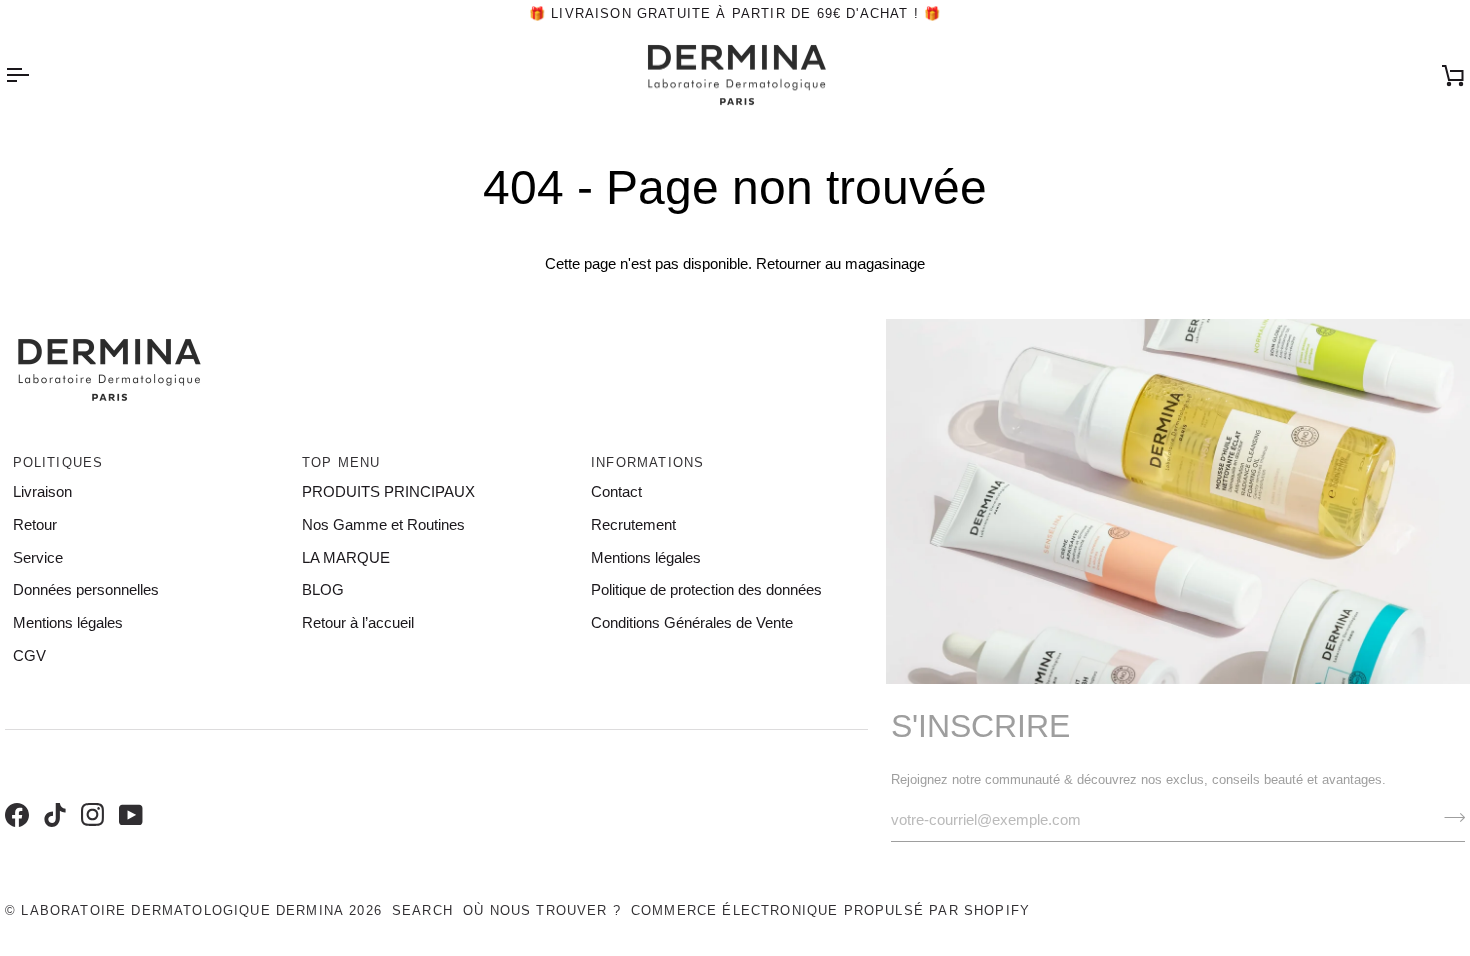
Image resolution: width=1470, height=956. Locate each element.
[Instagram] (90, 794)
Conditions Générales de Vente (692, 623)
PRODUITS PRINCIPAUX (388, 492)
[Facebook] (14, 794)
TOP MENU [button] (341, 462)
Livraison (42, 492)
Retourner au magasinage (840, 264)
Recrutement (633, 525)
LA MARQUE (346, 558)
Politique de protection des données (706, 590)
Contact (616, 492)
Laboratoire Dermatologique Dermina (182, 910)
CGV (29, 656)
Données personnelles (86, 590)
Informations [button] (647, 462)
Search (422, 910)
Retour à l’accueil (358, 623)
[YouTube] (128, 794)
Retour (35, 525)
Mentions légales (68, 623)
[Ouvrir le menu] (35, 75)
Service (38, 558)
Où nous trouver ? (542, 910)
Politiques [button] (58, 462)
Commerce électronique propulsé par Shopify (830, 910)
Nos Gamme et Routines (383, 525)
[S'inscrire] (1448, 818)
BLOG (323, 590)
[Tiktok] (52, 794)
